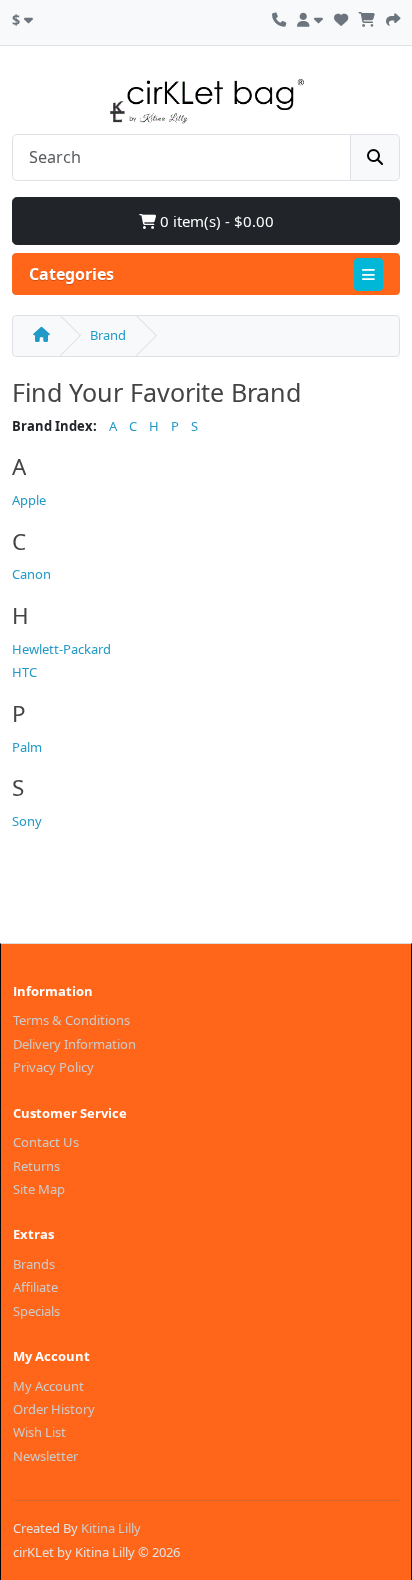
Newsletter (45, 1456)
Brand (108, 335)
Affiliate (35, 1287)
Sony (27, 821)
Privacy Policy (53, 1067)
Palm (27, 747)
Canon (31, 574)
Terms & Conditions (71, 1020)
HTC (24, 672)
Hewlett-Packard (61, 649)
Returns (36, 1166)
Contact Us (46, 1142)
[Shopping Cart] (367, 17)
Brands (34, 1264)
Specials (36, 1311)
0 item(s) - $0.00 (215, 221)
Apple (29, 500)
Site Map (39, 1189)
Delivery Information (74, 1044)
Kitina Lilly (111, 1528)
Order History (54, 1409)
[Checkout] (393, 17)
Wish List (39, 1432)
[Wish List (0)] (341, 17)
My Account (48, 1386)
